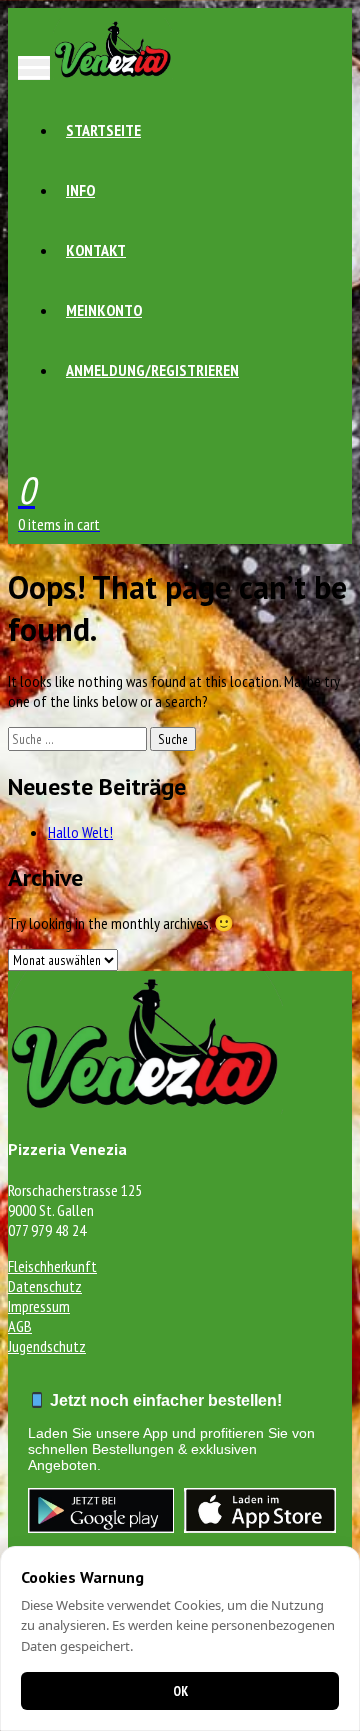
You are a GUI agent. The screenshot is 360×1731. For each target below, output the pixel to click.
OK (180, 1691)
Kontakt (96, 250)
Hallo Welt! (80, 832)
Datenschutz (45, 1286)
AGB (20, 1326)
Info (80, 190)
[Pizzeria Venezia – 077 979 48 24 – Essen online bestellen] (113, 74)
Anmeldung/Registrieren (152, 370)
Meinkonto (104, 310)
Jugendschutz (47, 1346)
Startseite (103, 130)
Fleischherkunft (52, 1266)
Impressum (39, 1306)
